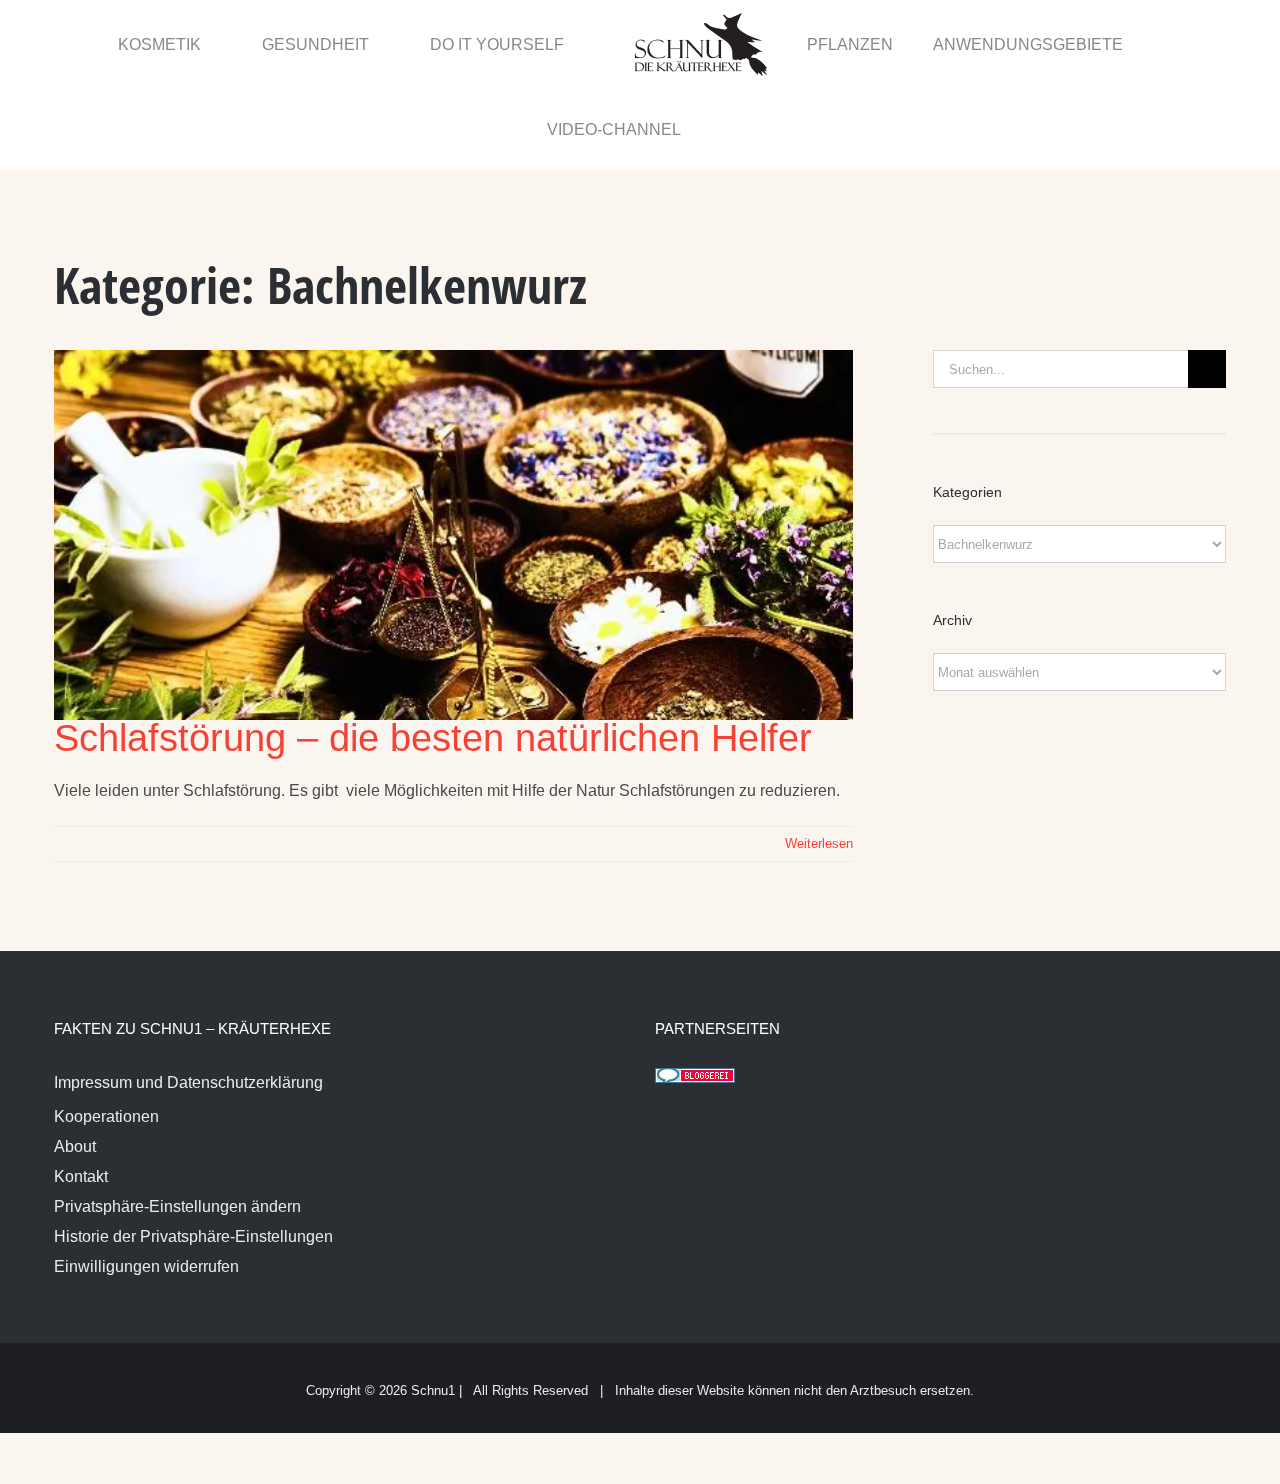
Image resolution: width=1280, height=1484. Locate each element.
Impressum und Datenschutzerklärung (188, 998)
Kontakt (81, 1092)
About (75, 1062)
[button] (1182, 43)
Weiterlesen (819, 759)
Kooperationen (106, 1032)
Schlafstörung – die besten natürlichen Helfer (433, 654)
